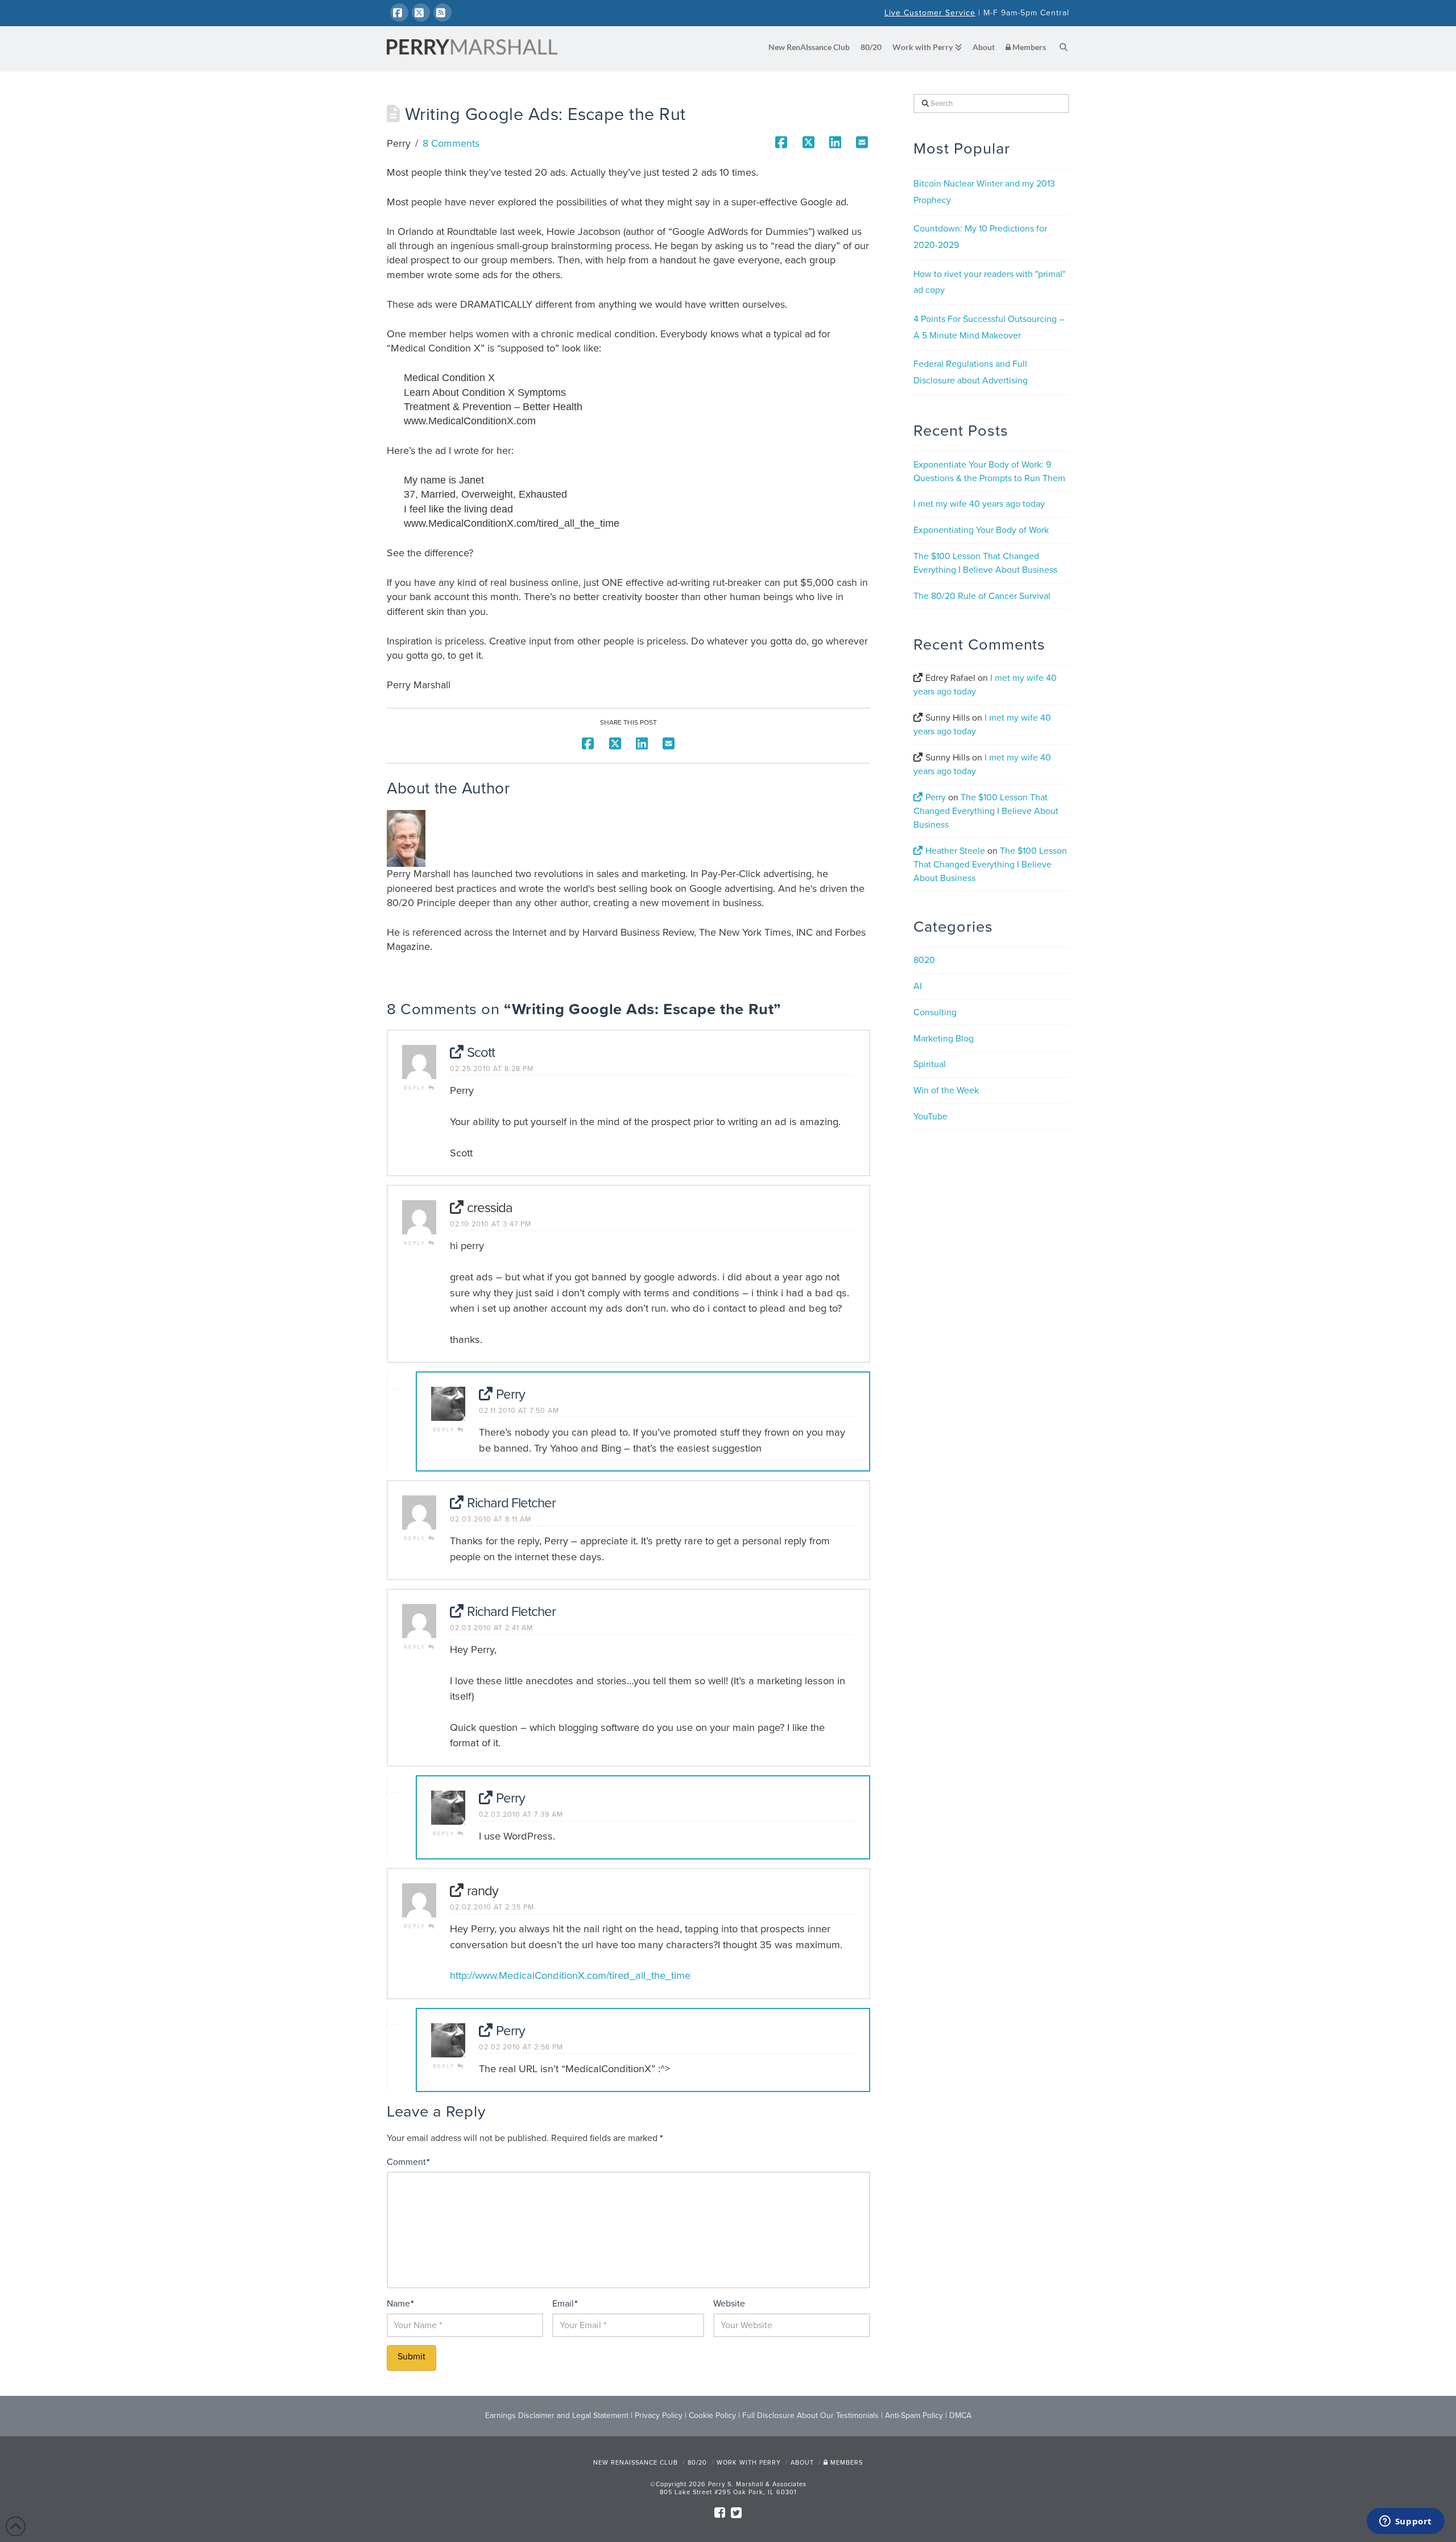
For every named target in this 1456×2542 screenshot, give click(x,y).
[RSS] (442, 13)
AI (918, 986)
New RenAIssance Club (636, 2463)
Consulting (935, 1012)
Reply (416, 1088)
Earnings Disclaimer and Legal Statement (557, 2415)
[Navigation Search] (1060, 47)
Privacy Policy (659, 2415)
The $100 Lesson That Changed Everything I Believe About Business (986, 811)
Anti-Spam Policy (914, 2415)
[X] (421, 13)
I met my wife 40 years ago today (979, 504)
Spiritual (930, 1064)
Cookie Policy (712, 2415)
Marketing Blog (944, 1039)
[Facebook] (399, 13)
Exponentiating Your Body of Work (981, 530)
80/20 (697, 2463)
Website (729, 2304)
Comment (408, 2162)
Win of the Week (946, 1090)
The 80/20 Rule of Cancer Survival (982, 596)
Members (845, 2463)
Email (565, 2304)
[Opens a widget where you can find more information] (1405, 2522)
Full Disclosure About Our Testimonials (810, 2415)
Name (400, 2304)
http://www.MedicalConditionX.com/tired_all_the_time (570, 1975)
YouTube (930, 1117)
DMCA (960, 2415)
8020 (924, 960)
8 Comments (451, 143)
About (802, 2463)
